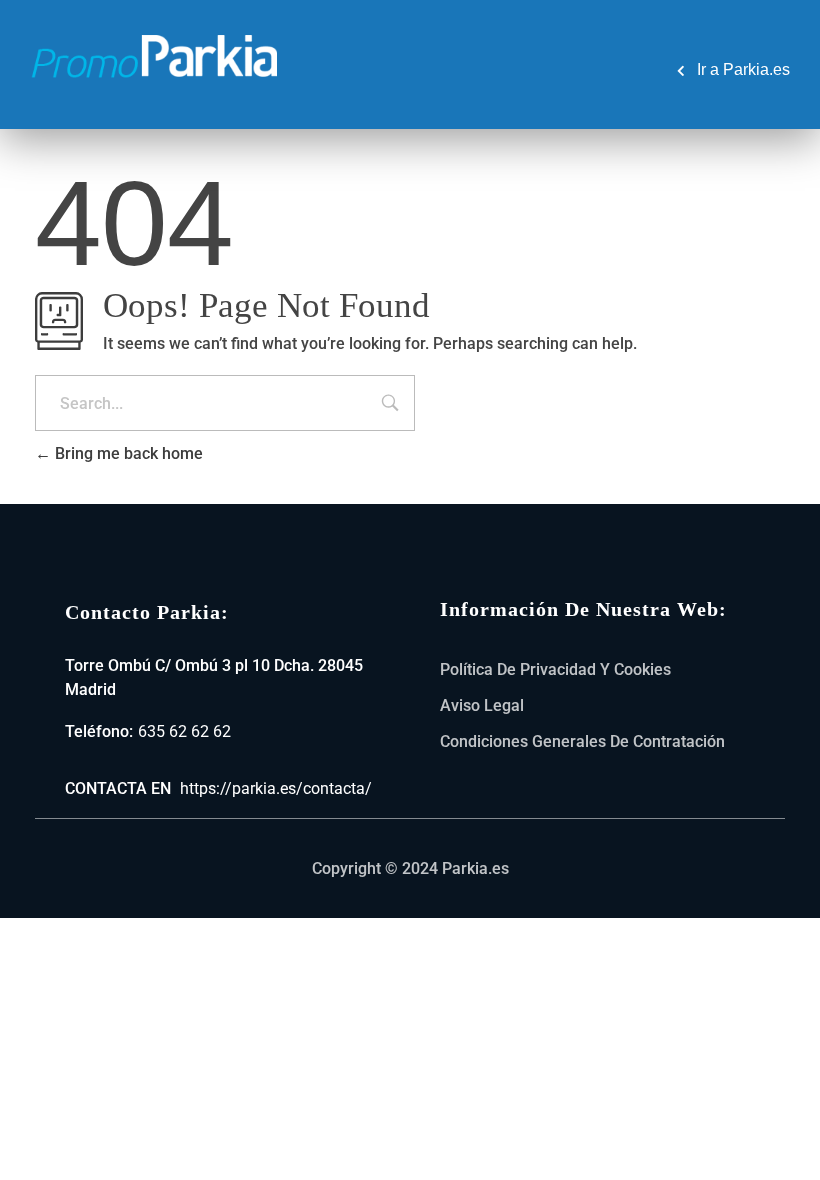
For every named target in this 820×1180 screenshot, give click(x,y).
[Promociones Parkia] (155, 52)
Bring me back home (127, 453)
